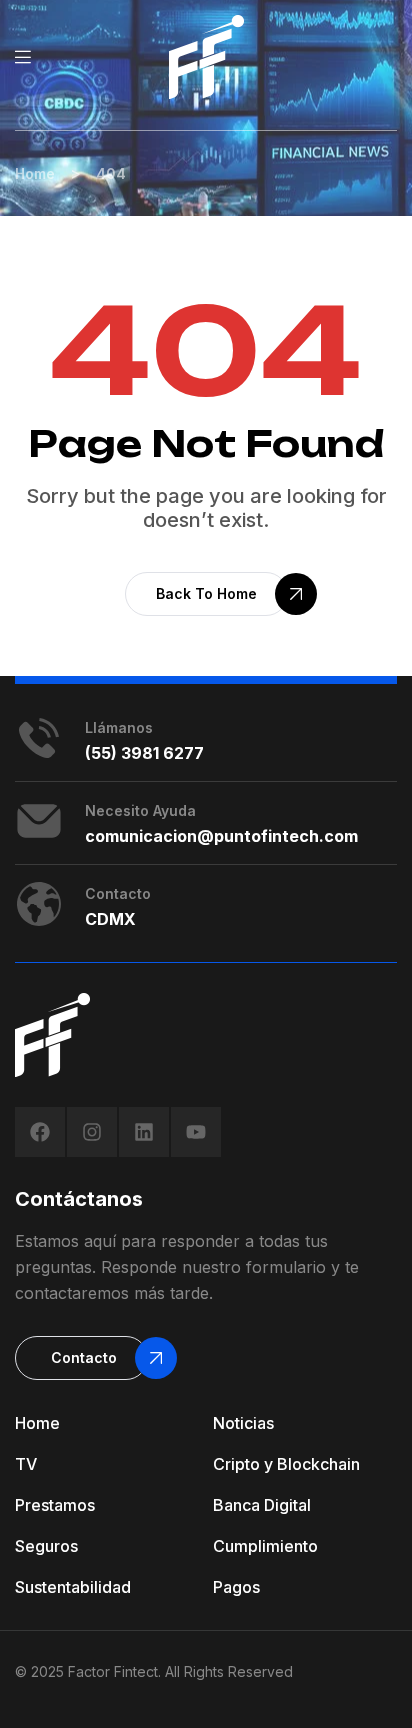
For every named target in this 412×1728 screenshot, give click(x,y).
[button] (206, 594)
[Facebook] (40, 1132)
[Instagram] (92, 1132)
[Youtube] (196, 1132)
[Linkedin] (144, 1132)
